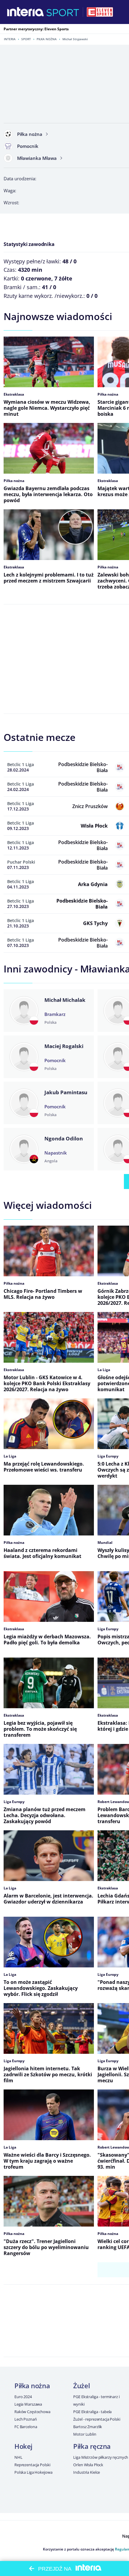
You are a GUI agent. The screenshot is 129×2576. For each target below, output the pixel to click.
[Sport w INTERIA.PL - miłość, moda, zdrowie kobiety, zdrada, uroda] (63, 12)
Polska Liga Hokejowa (33, 2472)
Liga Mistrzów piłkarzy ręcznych (101, 2457)
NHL (18, 2457)
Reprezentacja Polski (32, 2465)
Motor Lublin (85, 2434)
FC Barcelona (26, 2427)
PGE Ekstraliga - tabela (92, 2412)
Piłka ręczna (92, 2446)
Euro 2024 (23, 2397)
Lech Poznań (26, 2419)
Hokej (23, 2446)
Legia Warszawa (28, 2404)
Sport (26, 39)
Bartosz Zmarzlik (88, 2427)
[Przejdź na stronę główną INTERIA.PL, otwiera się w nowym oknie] (26, 12)
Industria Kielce (87, 2472)
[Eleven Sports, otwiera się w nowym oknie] (100, 12)
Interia (10, 39)
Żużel (81, 2386)
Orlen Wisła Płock (88, 2465)
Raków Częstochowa (32, 2412)
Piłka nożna (47, 39)
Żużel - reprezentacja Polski (97, 2419)
